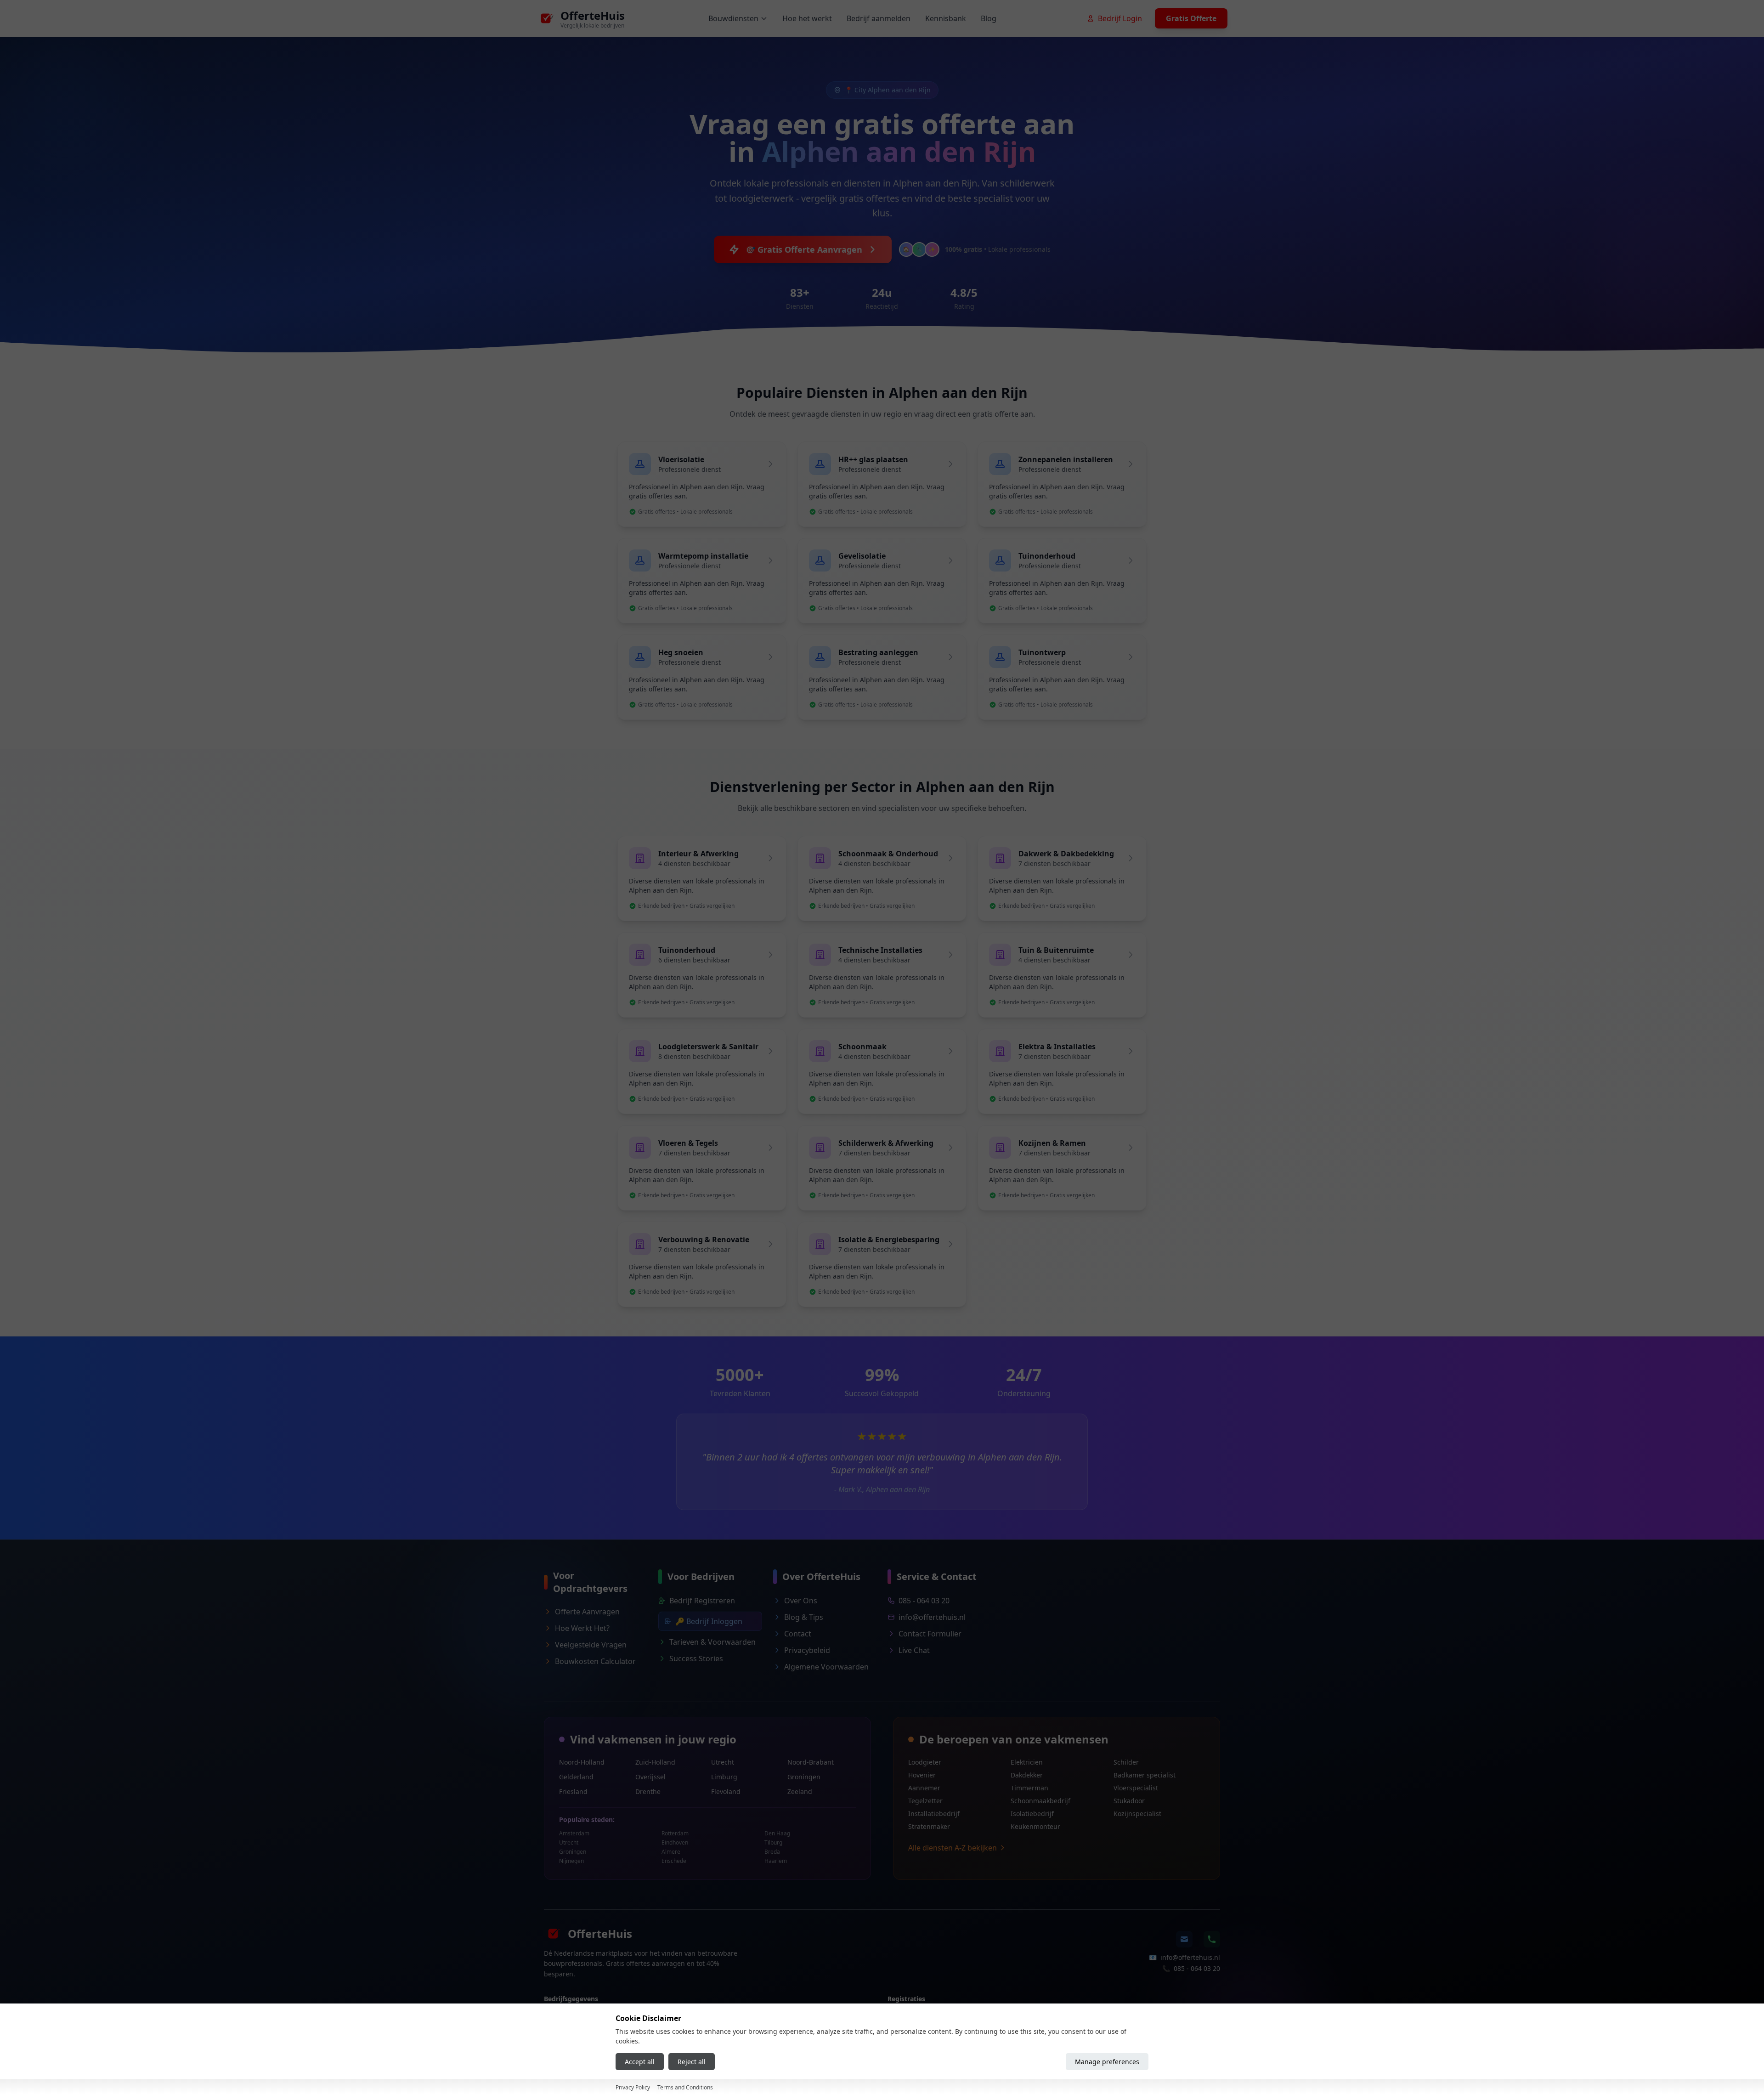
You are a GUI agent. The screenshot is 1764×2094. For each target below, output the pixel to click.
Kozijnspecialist (1137, 1814)
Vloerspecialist (1136, 1788)
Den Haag (777, 1834)
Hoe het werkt (807, 18)
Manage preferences (1107, 2062)
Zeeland (800, 1791)
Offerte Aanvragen (587, 1612)
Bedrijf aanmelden (879, 18)
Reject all (692, 2062)
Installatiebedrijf (934, 1814)
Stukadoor (1129, 1801)
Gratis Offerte (1191, 18)
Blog (989, 18)
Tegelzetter (925, 1801)
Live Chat (914, 1650)
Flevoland (726, 1791)
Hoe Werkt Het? (582, 1628)
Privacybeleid (807, 1650)
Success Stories (696, 1658)
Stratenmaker (929, 1826)
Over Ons (801, 1601)
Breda (772, 1852)
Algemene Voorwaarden (826, 1667)
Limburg (724, 1777)
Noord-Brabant (811, 1762)
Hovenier (922, 1775)
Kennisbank (946, 18)
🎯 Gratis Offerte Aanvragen (804, 249)
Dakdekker (1027, 1775)
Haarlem (776, 1861)
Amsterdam (574, 1834)
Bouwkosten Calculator (595, 1661)
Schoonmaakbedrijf (1040, 1801)
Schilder (1126, 1762)
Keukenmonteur (1035, 1826)
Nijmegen (571, 1861)
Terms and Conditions (685, 2087)
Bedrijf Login (1120, 18)
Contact (798, 1634)
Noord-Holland (582, 1762)
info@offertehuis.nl (932, 1617)
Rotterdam (675, 1834)
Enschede (674, 1861)
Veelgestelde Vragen (591, 1645)
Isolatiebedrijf (1032, 1814)
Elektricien (1027, 1762)
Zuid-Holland (655, 1762)
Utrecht (723, 1762)
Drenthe (648, 1791)
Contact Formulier (930, 1634)
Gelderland (576, 1777)
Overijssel (650, 1777)
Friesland (573, 1791)
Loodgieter (925, 1762)
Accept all (640, 2062)
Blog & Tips (804, 1617)
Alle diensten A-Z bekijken (953, 1848)
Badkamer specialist (1145, 1775)
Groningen (804, 1777)
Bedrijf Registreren (702, 1601)
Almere (671, 1852)
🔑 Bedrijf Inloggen (709, 1621)
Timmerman (1029, 1788)
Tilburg (773, 1843)
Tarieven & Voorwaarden (712, 1642)
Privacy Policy (633, 2087)
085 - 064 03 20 (924, 1601)
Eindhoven (675, 1843)
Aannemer (924, 1788)
